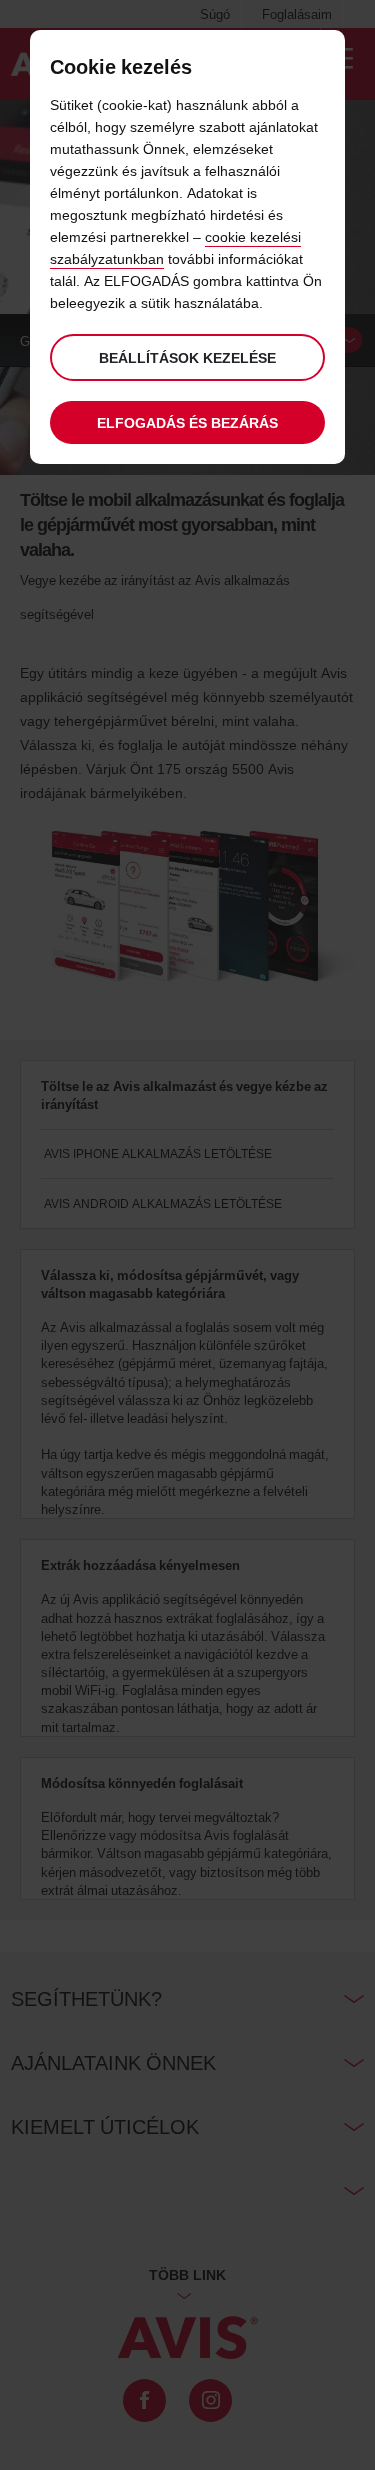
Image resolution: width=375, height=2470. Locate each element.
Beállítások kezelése (187, 357)
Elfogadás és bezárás (187, 422)
